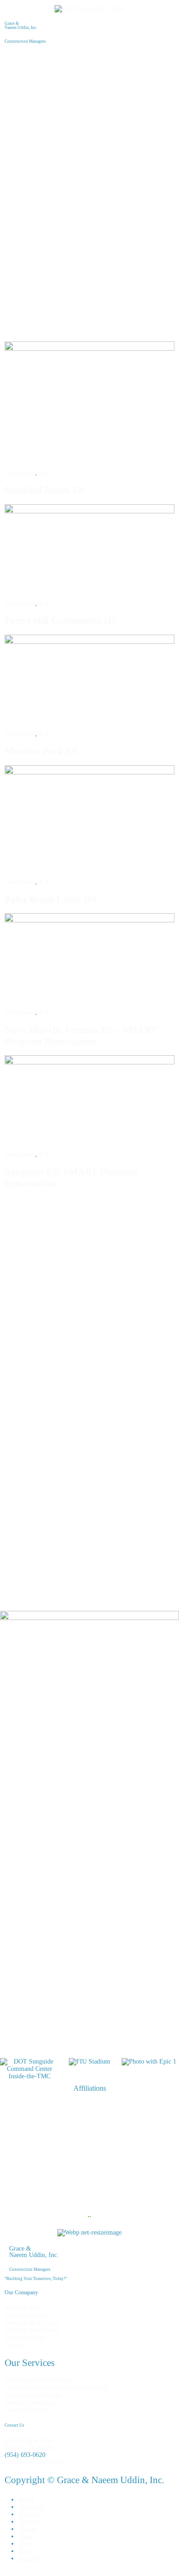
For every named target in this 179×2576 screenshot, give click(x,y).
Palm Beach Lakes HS (50, 899)
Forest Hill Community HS (61, 620)
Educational (20, 473)
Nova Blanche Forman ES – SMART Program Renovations (81, 1036)
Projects (29, 2522)
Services (29, 2514)
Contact (28, 2558)
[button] (89, 61)
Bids (24, 2551)
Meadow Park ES (41, 751)
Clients (27, 2529)
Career (27, 2544)
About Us (31, 2507)
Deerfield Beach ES (44, 490)
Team (25, 2536)
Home (26, 2499)
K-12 (46, 473)
